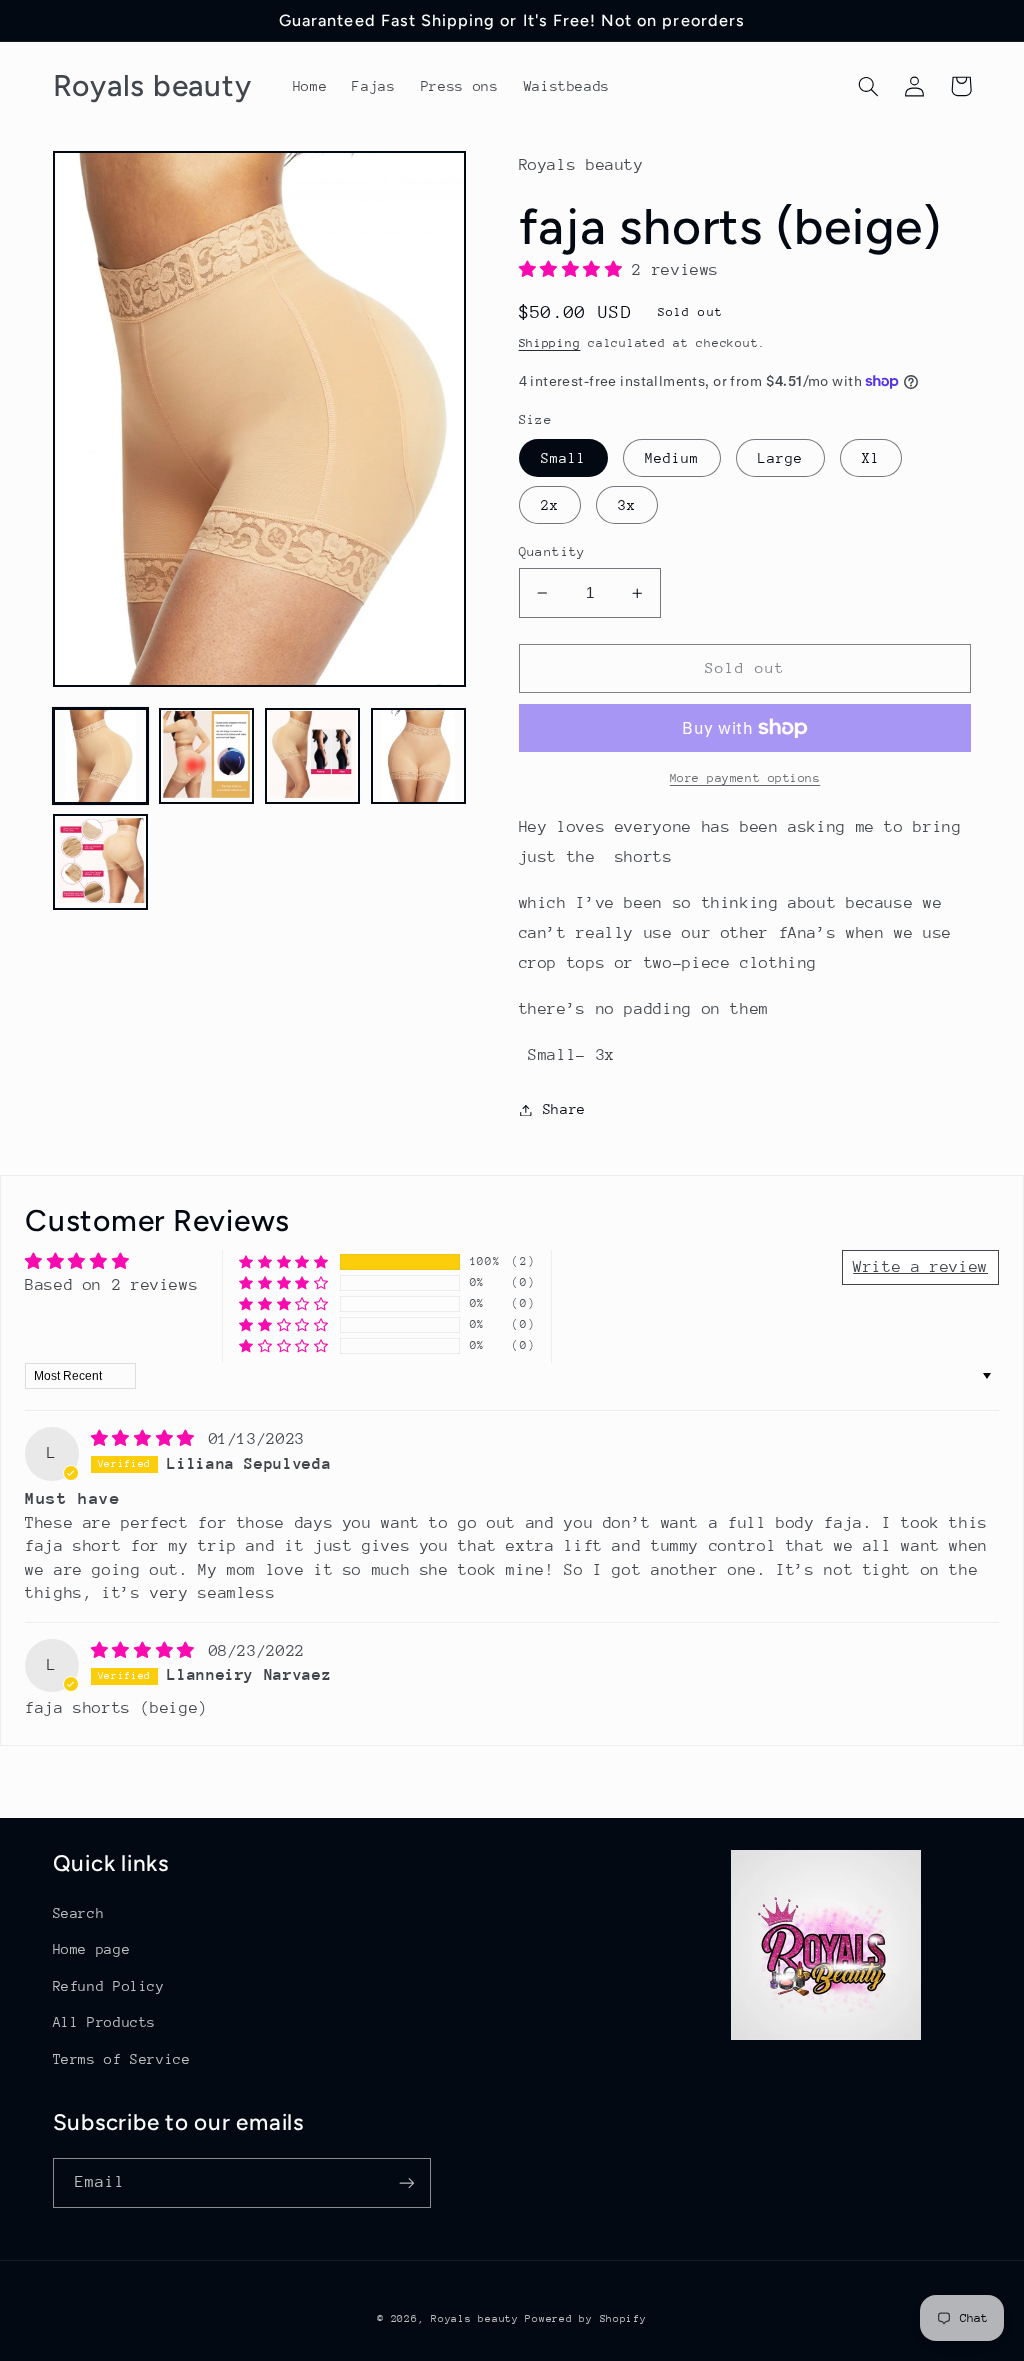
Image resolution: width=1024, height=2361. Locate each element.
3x (627, 505)
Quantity (552, 551)
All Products (105, 2022)
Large (780, 458)
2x (550, 505)
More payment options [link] (745, 778)
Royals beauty (478, 2319)
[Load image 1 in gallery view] (101, 756)
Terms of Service (122, 2059)
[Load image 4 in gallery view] (419, 756)
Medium (672, 458)
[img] (148, 1439)
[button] (869, 86)
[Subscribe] (406, 2182)
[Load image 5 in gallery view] (101, 862)
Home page (92, 1949)
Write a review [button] (920, 1267)
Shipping (550, 343)
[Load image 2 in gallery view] (207, 756)
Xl (871, 458)
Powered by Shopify (585, 2319)
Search (79, 1913)
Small (563, 458)
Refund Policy (109, 1986)
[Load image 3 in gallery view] (313, 756)
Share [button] (564, 1109)
